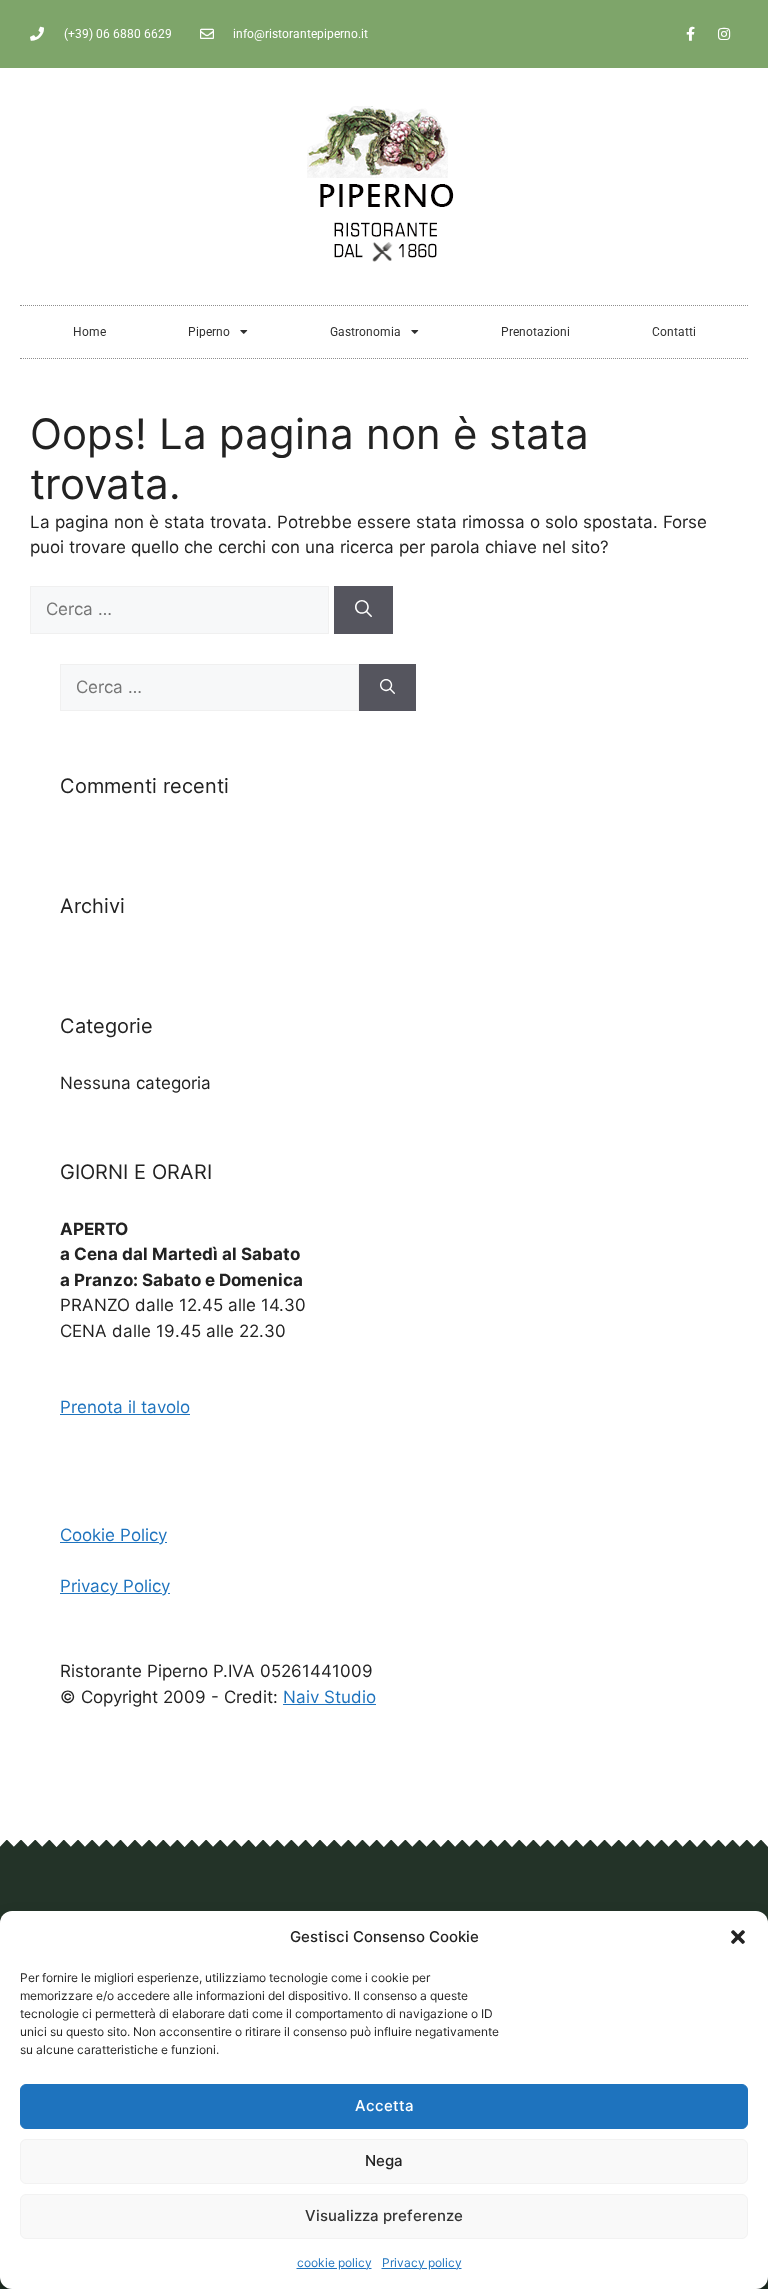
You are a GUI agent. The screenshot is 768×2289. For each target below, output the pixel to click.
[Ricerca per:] (182, 609)
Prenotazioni (535, 332)
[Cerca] (363, 610)
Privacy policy (422, 2262)
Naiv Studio (329, 1697)
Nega (384, 2160)
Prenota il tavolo (125, 1407)
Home (89, 332)
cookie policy (334, 2262)
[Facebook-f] (691, 34)
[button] (738, 1937)
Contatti (674, 332)
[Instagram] (724, 34)
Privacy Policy (115, 1586)
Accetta (384, 2105)
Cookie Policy (113, 1535)
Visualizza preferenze (384, 2215)
